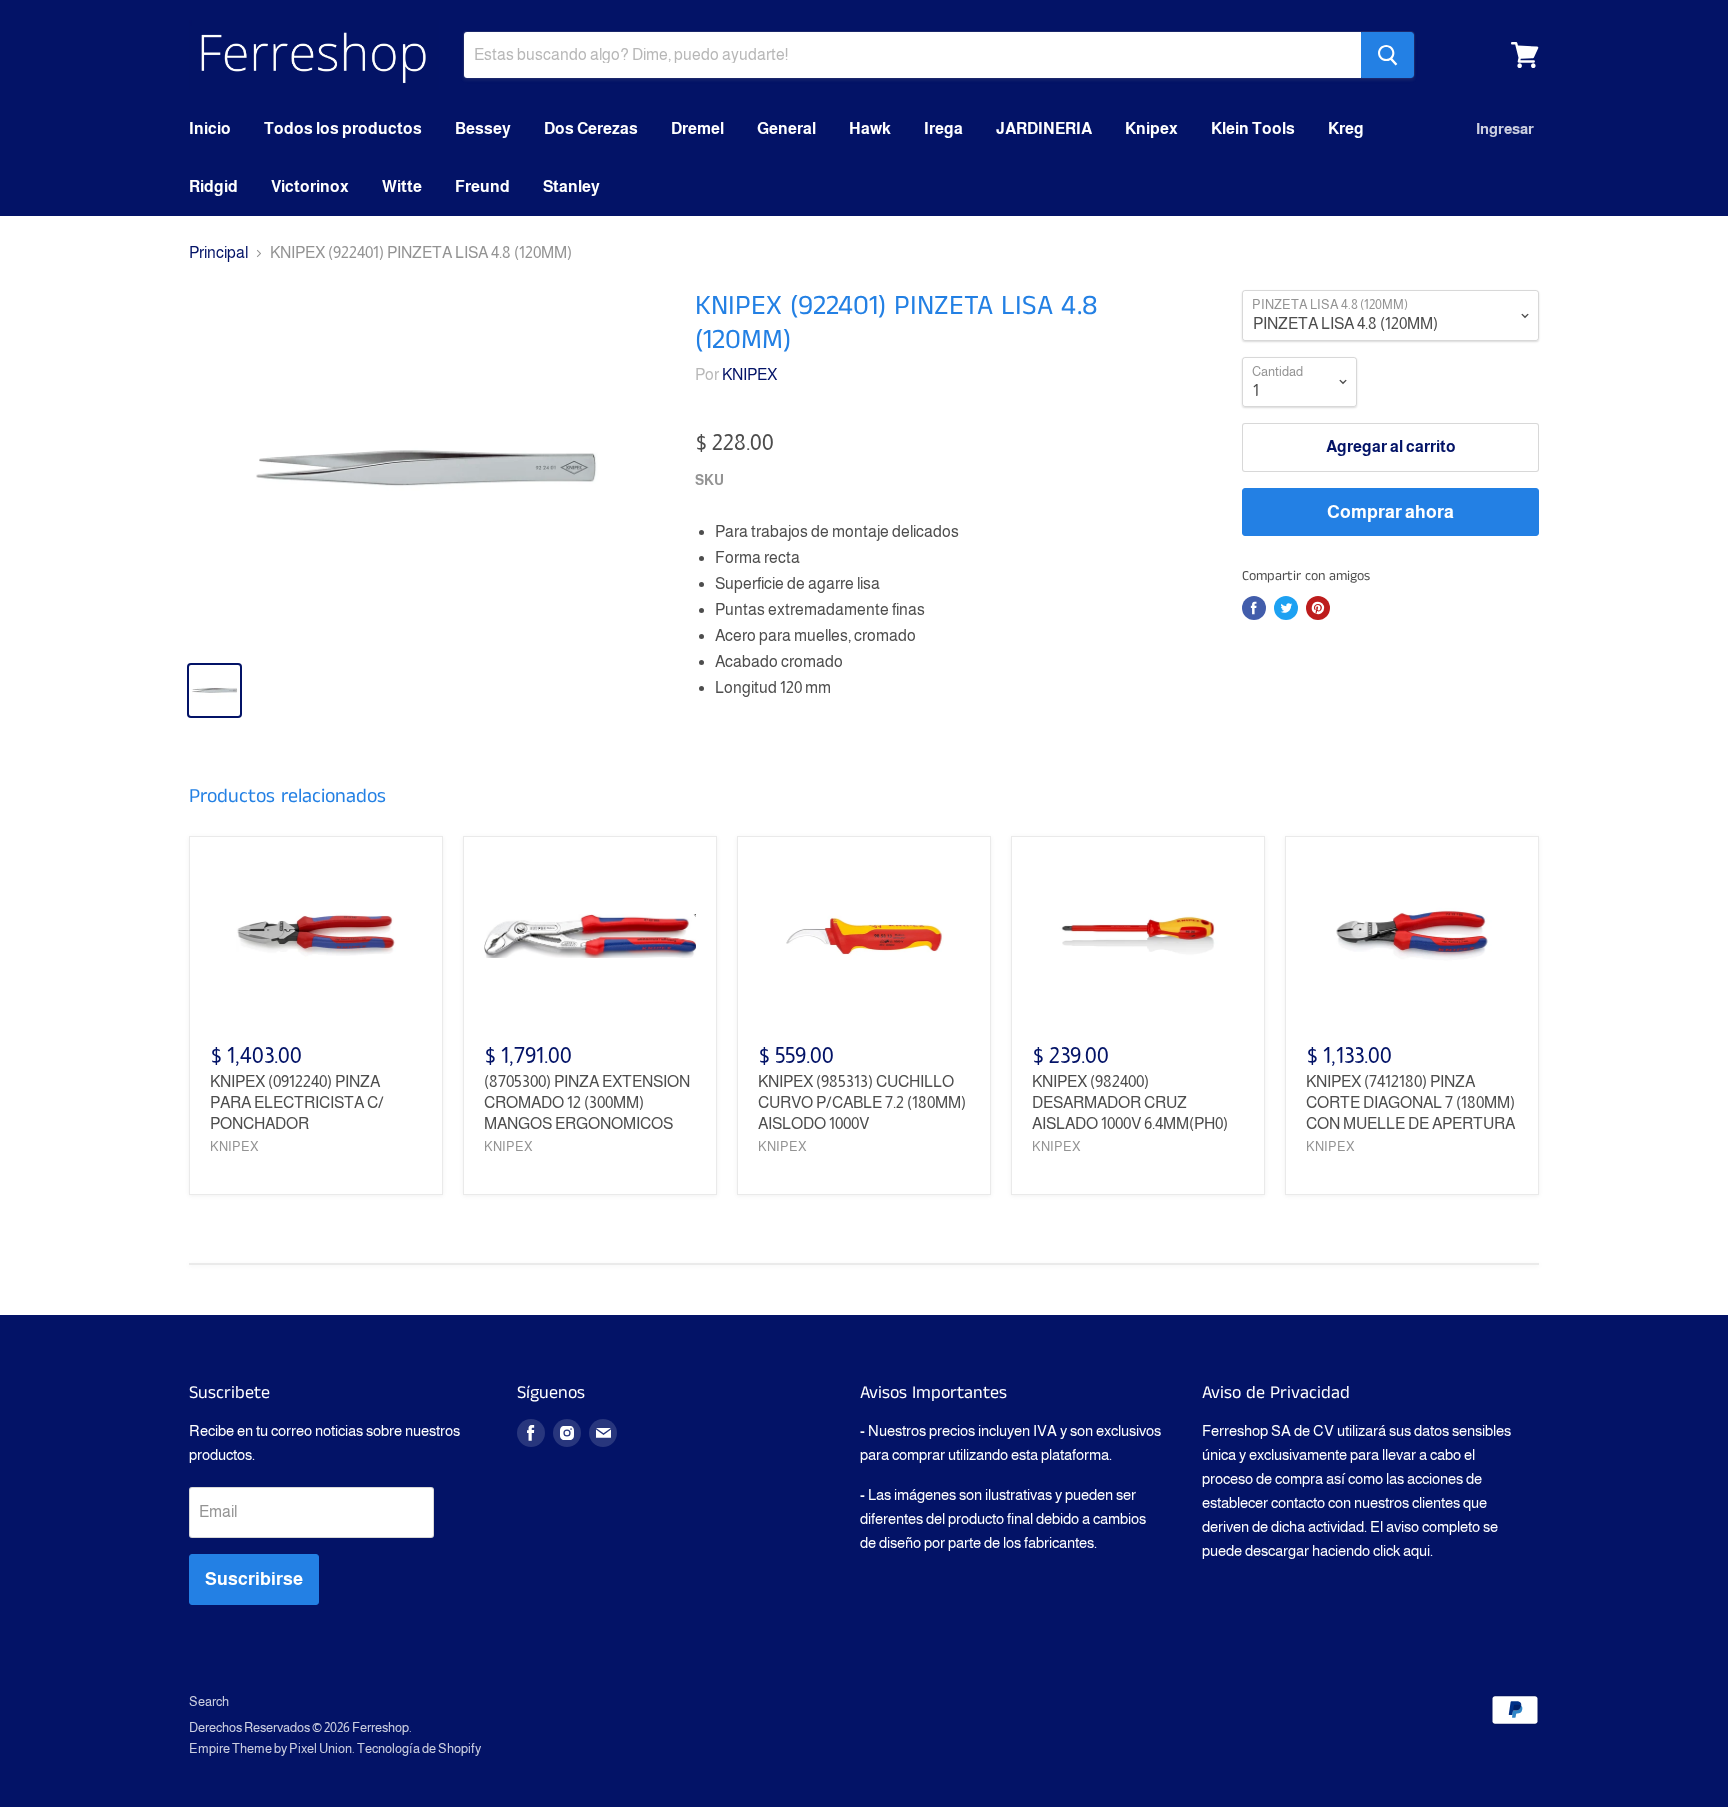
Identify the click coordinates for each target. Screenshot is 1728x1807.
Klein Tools (1253, 128)
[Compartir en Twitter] (1286, 608)
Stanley (571, 186)
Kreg (1346, 128)
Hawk (870, 128)
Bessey (483, 128)
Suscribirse (254, 1579)
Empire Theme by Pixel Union (270, 1748)
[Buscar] (1387, 55)
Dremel (697, 128)
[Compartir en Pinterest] (1318, 608)
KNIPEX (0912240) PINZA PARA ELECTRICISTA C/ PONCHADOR (297, 1102)
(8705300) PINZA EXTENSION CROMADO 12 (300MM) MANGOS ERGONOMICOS (587, 1102)
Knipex (1151, 128)
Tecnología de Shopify (419, 1748)
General (786, 128)
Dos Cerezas (591, 128)
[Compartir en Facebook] (1254, 608)
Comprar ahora (1390, 512)
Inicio (210, 128)
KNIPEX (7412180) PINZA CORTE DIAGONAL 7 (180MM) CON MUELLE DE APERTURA (1410, 1102)
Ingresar (1505, 128)
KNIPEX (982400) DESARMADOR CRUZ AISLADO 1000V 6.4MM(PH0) (1130, 1102)
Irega (943, 128)
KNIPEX (749, 374)
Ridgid (213, 186)
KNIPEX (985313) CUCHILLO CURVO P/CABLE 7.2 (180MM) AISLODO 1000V (862, 1102)
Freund (482, 186)
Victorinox (310, 186)
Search (209, 1701)
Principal (218, 252)
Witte (402, 186)
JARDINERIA (1044, 128)
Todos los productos (343, 128)
